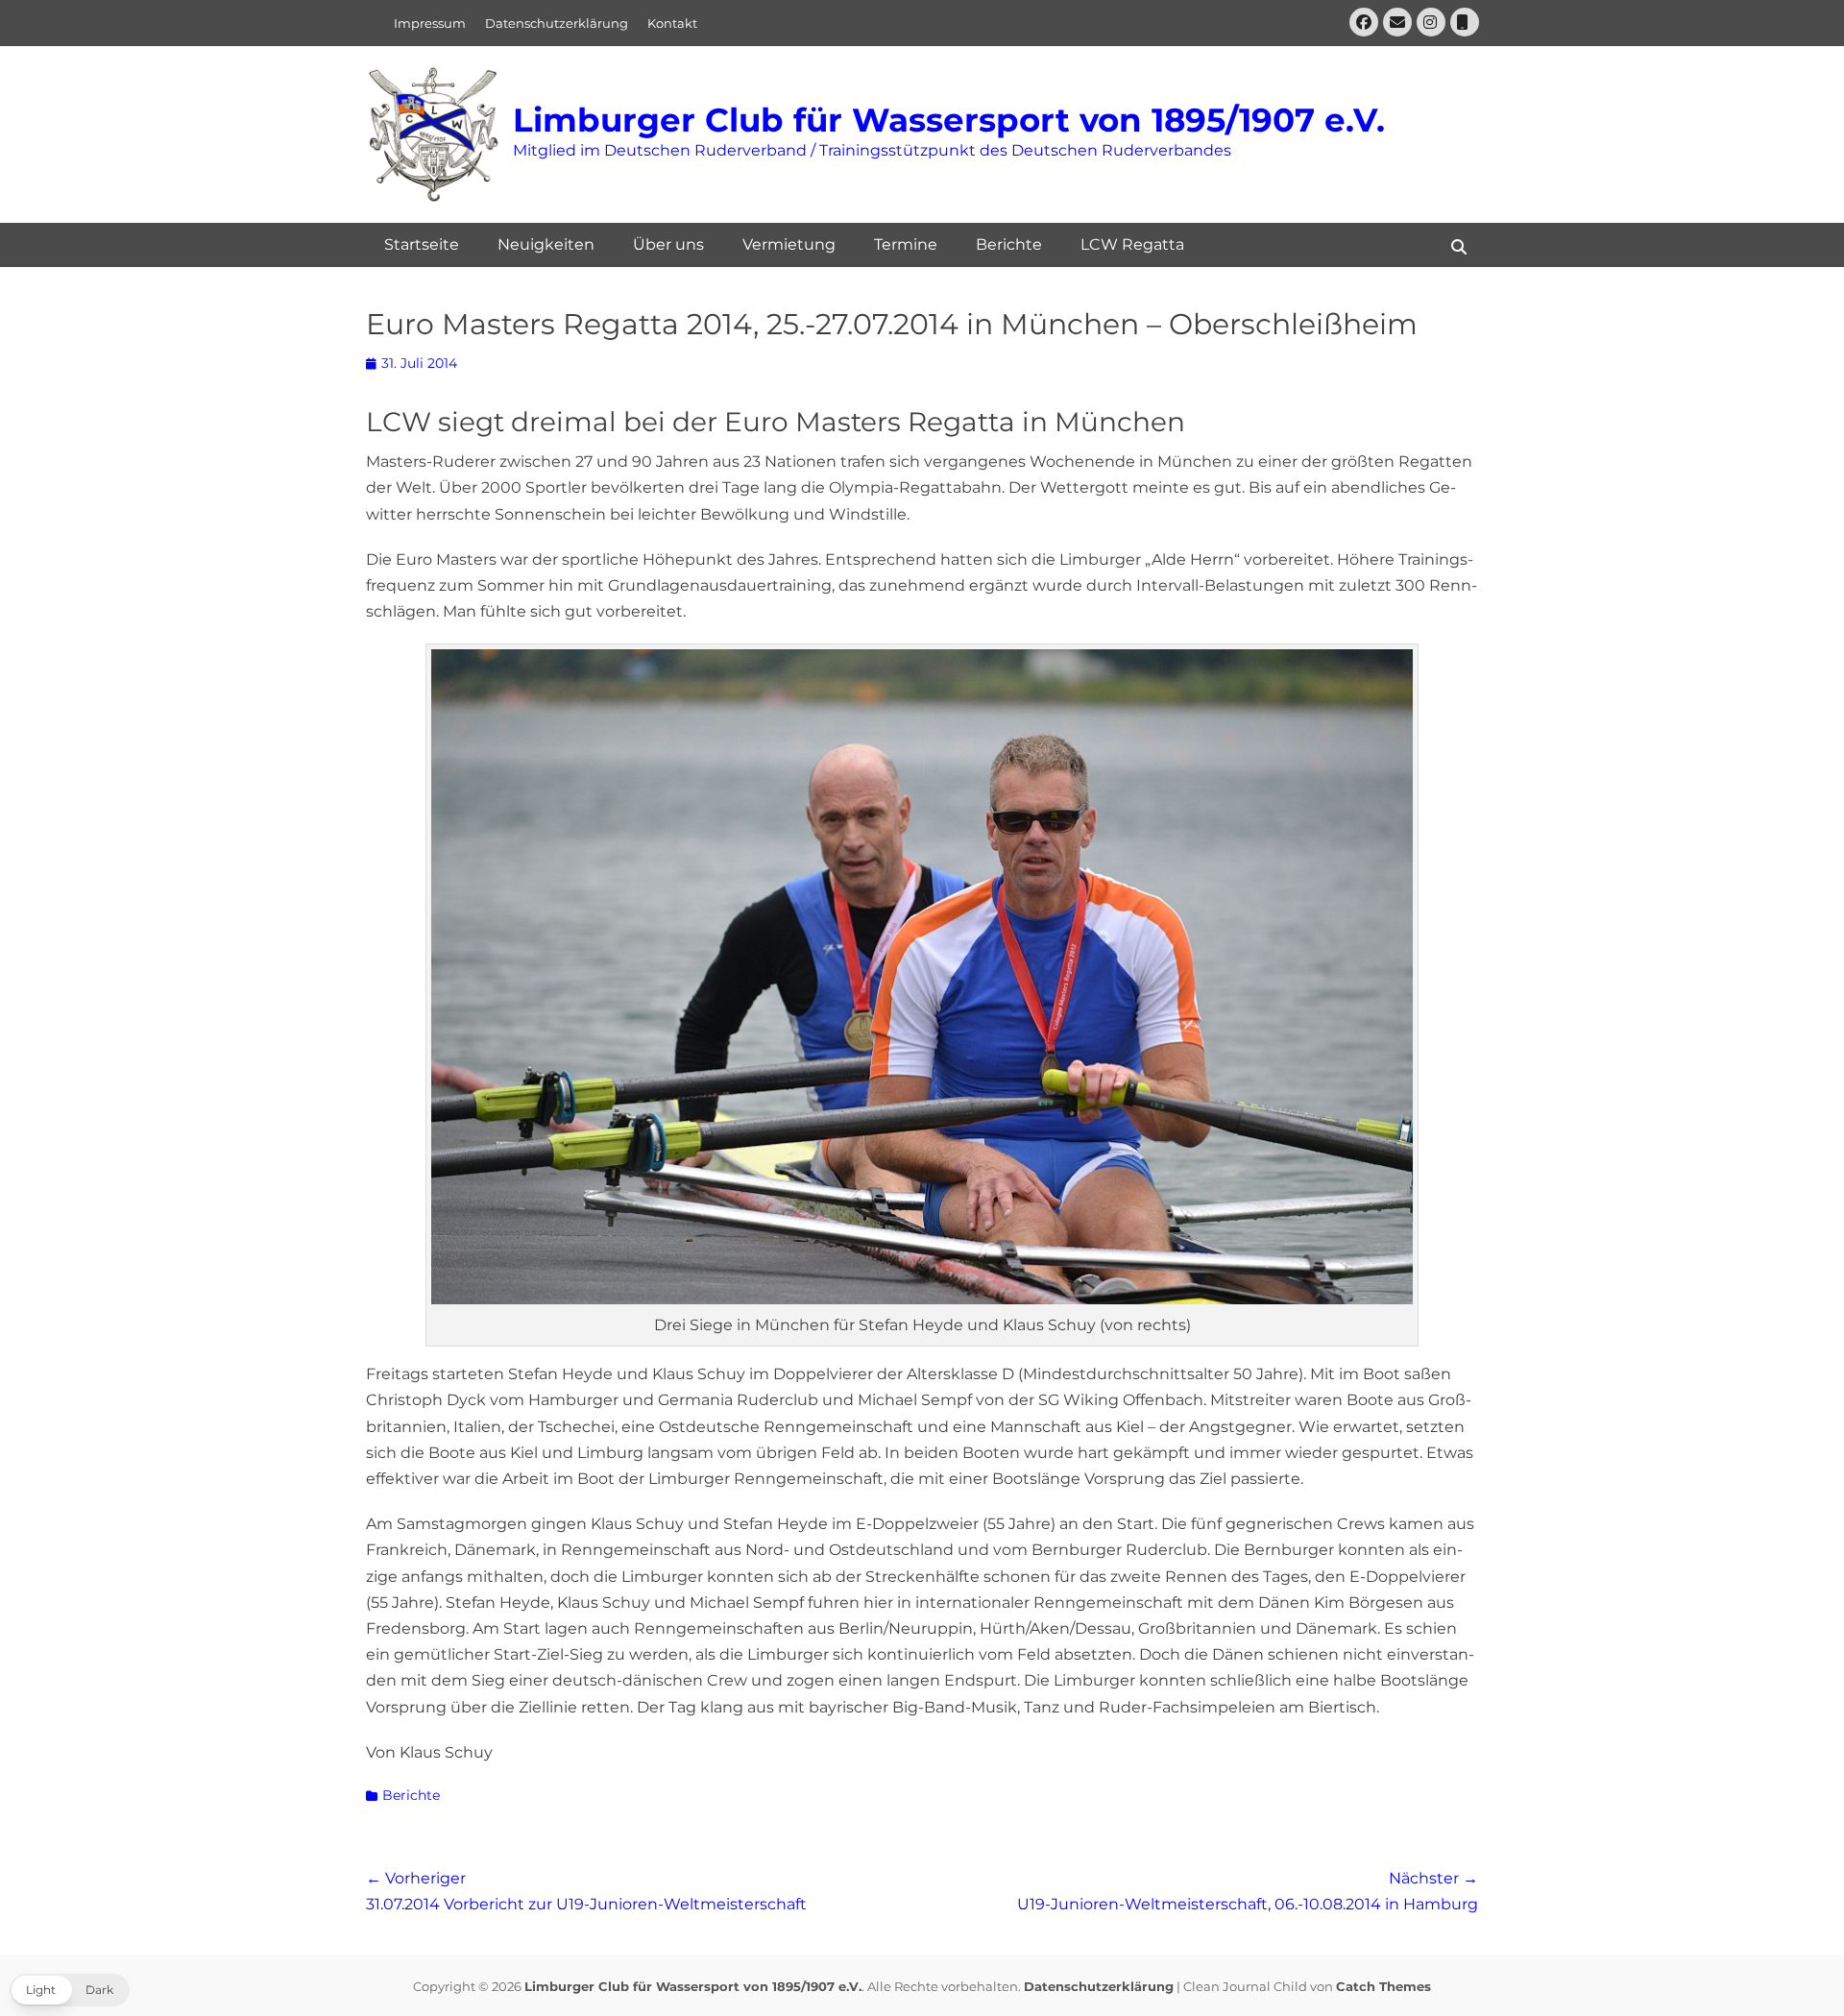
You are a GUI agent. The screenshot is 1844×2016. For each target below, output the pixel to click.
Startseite (422, 244)
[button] (70, 1990)
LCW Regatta (1132, 244)
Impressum (430, 23)
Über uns (668, 244)
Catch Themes (1383, 1986)
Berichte (1009, 244)
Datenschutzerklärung (557, 23)
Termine (906, 244)
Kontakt (672, 23)
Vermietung (789, 244)
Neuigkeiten (546, 244)
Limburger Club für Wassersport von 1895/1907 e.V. (949, 120)
